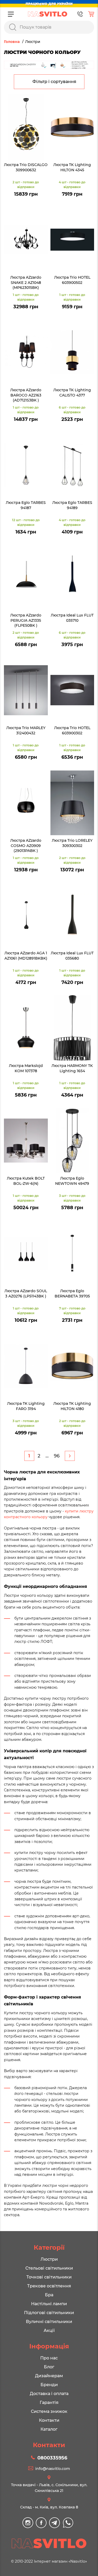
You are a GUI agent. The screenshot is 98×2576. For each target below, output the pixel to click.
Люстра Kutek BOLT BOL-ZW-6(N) (26, 1181)
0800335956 (52, 2458)
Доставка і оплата (49, 2394)
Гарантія (49, 2402)
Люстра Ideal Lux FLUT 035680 (72, 956)
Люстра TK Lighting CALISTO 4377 (72, 393)
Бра (49, 2295)
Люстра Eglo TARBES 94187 (26, 505)
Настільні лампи (49, 2304)
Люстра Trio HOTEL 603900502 (72, 280)
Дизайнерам (49, 2376)
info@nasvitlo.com (53, 2469)
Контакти (49, 2420)
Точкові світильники (49, 2277)
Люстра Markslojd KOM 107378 (26, 1068)
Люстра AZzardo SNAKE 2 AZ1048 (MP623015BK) (26, 282)
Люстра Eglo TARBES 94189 (72, 505)
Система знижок (49, 2411)
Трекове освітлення (49, 2286)
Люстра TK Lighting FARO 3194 (26, 1406)
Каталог (49, 2429)
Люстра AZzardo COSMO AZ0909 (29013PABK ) (26, 846)
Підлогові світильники (49, 2313)
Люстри (49, 2259)
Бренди (49, 2385)
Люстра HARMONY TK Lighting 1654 (72, 1068)
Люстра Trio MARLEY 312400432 (26, 730)
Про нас (49, 2358)
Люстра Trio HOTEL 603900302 (72, 730)
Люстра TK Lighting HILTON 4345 (72, 167)
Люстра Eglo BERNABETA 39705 (72, 1293)
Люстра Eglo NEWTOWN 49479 (72, 1181)
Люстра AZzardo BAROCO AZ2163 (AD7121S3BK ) (26, 395)
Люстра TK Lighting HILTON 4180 (72, 1406)
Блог (49, 2367)
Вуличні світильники (49, 2322)
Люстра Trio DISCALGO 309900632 (26, 167)
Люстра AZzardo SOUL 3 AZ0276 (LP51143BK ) (26, 1293)
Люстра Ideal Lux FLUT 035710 (72, 618)
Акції (49, 2330)
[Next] (70, 1456)
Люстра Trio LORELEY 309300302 (72, 843)
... (47, 1456)
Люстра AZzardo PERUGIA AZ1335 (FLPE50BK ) (26, 620)
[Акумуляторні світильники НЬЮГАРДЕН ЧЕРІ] (49, 65)
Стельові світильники (49, 2268)
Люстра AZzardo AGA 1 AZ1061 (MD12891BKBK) (26, 956)
